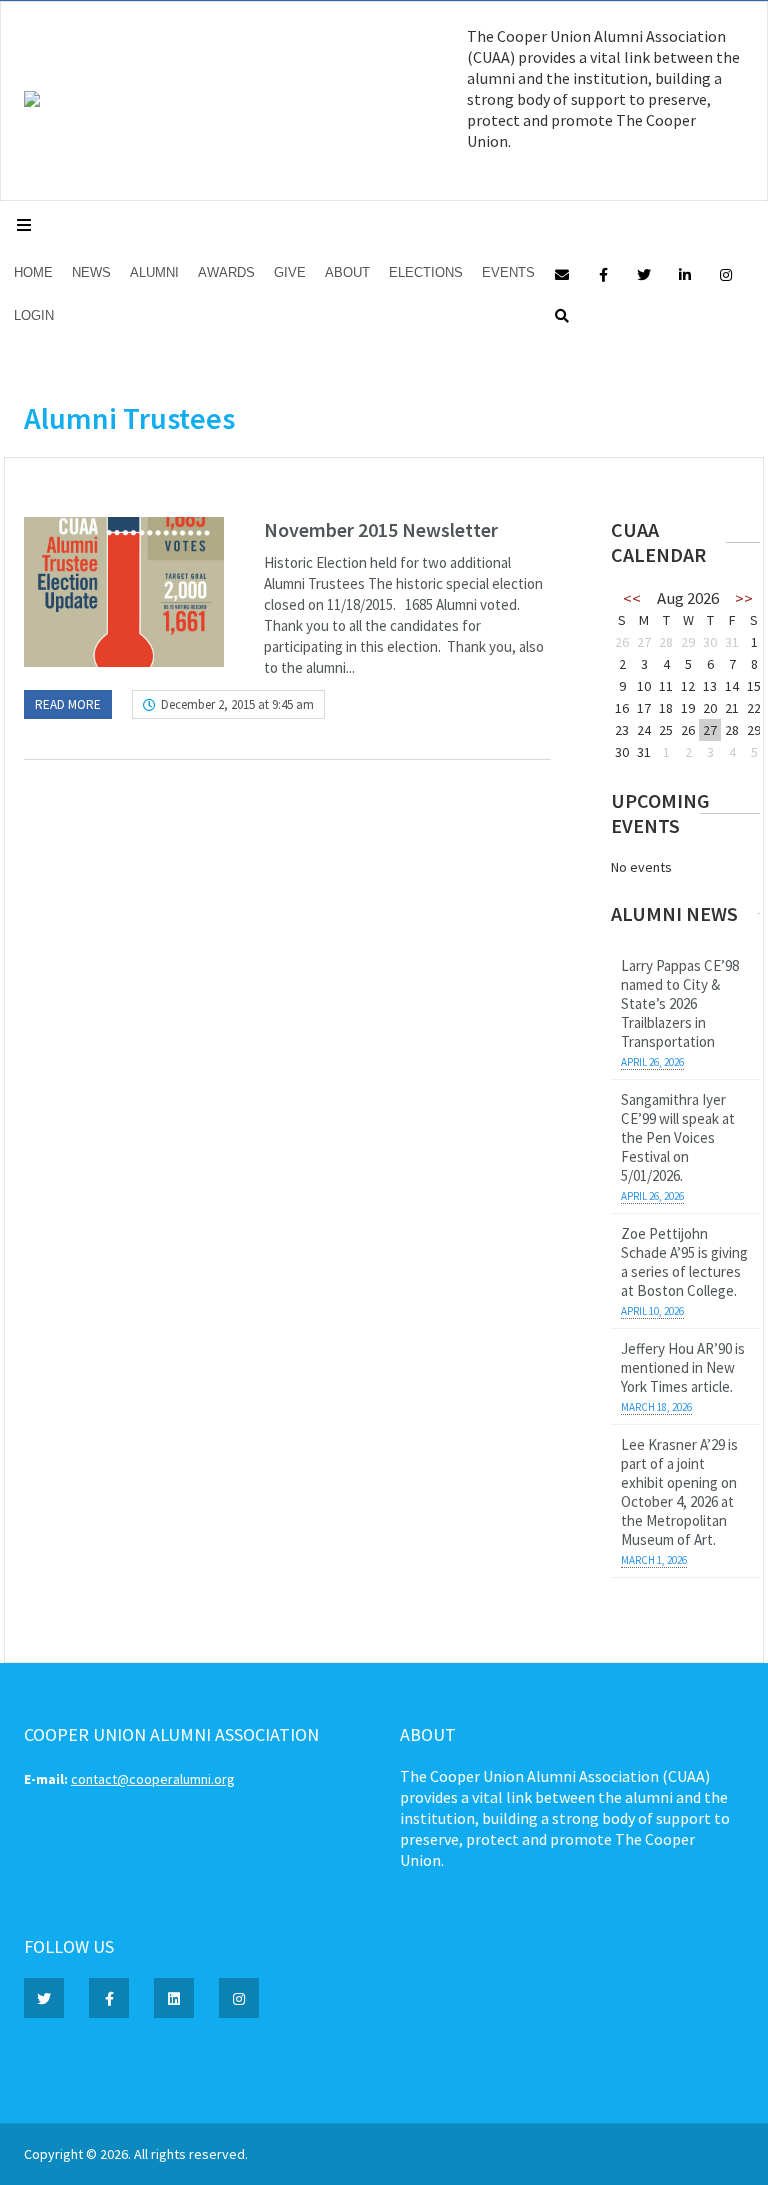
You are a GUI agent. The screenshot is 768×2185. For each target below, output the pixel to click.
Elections (426, 272)
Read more (68, 704)
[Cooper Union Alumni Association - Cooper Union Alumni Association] (32, 102)
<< (632, 598)
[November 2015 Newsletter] (124, 592)
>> (744, 598)
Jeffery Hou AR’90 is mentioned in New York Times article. (683, 1367)
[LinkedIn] (685, 273)
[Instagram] (726, 273)
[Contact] (562, 273)
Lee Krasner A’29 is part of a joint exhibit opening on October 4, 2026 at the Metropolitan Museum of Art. (679, 1492)
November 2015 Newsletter (381, 529)
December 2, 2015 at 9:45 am (237, 704)
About (347, 272)
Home (33, 272)
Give (290, 272)
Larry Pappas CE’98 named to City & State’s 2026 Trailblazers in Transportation (680, 1003)
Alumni (154, 272)
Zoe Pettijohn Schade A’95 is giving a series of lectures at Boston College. (684, 1262)
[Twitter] (644, 273)
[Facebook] (603, 273)
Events (508, 272)
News (91, 272)
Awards (226, 272)
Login (34, 315)
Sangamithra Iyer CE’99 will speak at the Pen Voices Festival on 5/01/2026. (678, 1137)
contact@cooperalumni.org (153, 1779)
